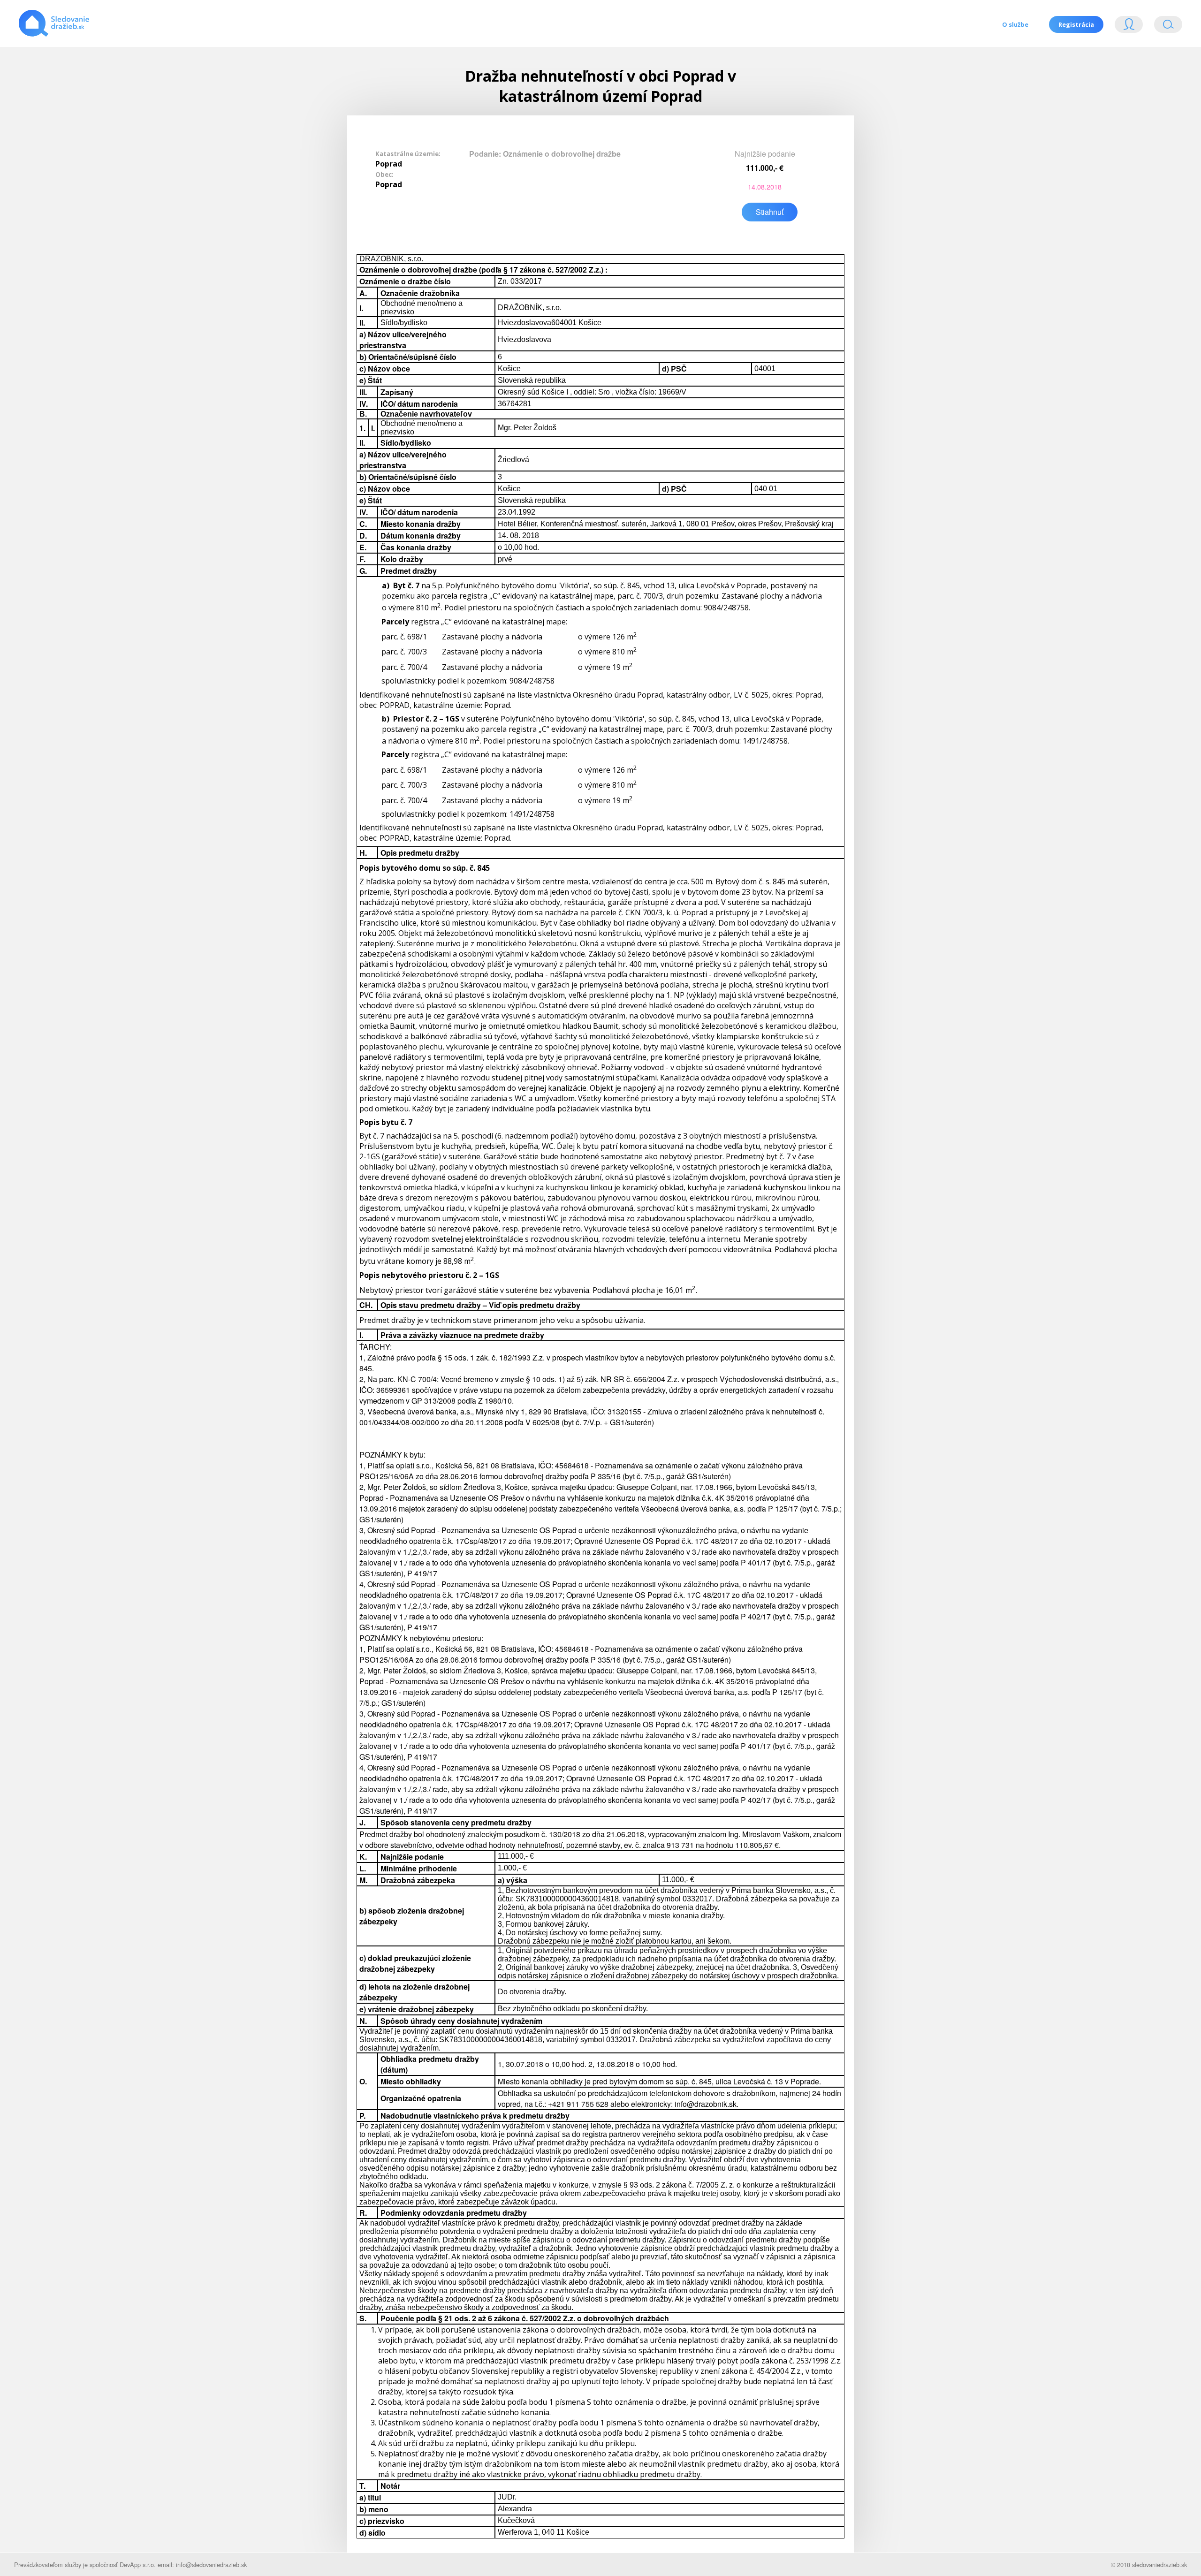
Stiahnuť (770, 212)
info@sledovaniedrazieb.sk (211, 2565)
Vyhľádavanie (1164, 27)
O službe (1015, 24)
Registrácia (1076, 24)
